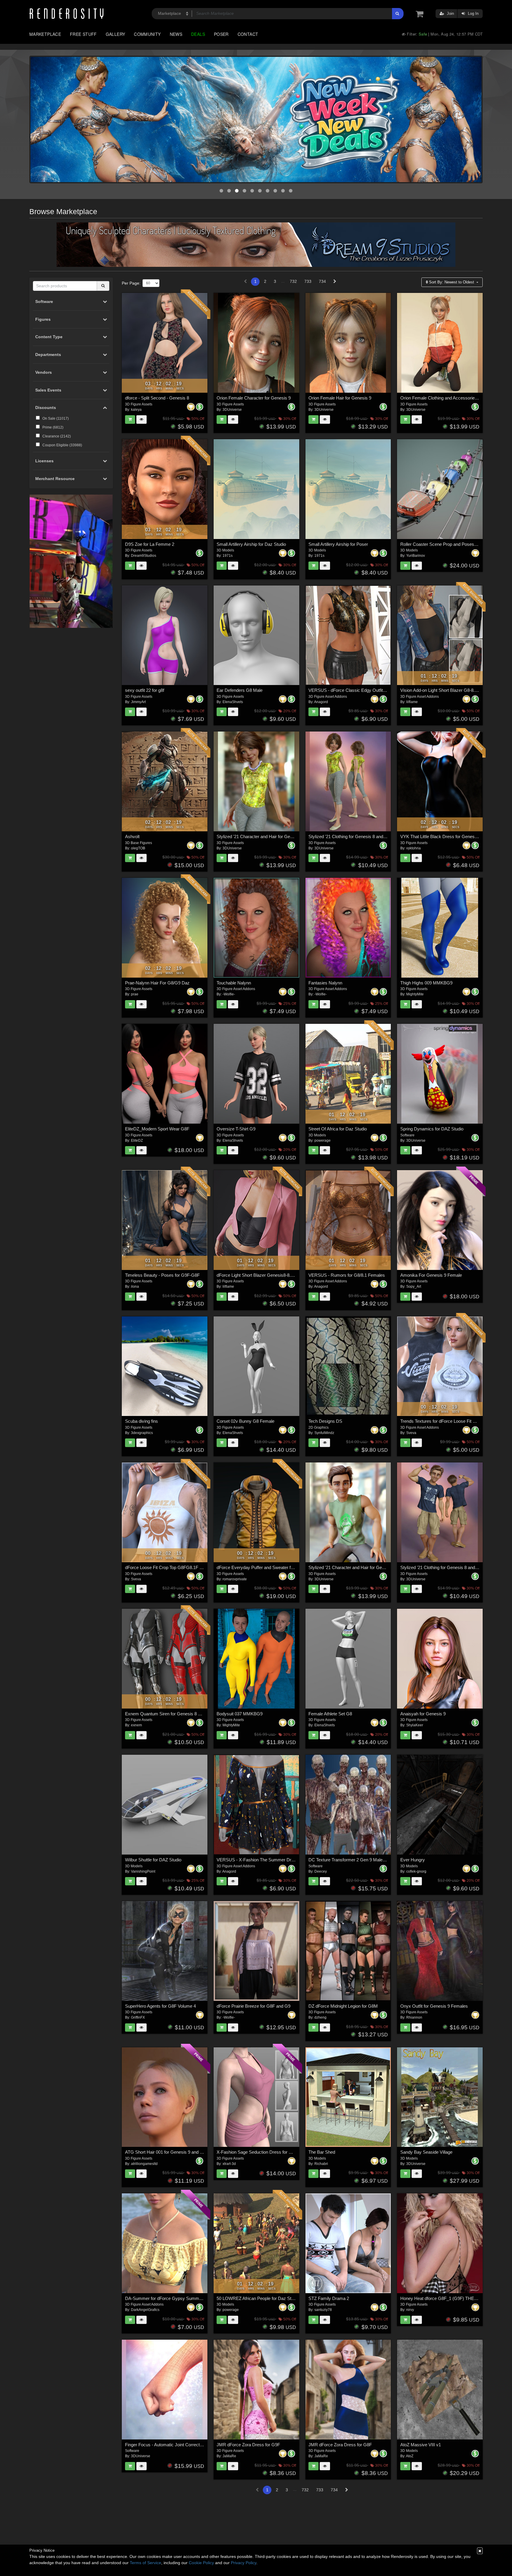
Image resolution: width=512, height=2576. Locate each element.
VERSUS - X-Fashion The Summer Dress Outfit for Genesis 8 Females (286, 1860)
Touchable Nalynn (234, 983)
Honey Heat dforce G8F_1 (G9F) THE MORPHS (448, 2298)
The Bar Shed (322, 2152)
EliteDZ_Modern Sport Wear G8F (157, 1129)
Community (147, 34)
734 (322, 281)
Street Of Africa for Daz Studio (338, 1129)
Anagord (321, 702)
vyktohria (413, 848)
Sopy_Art (414, 1287)
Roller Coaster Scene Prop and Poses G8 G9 (444, 544)
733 (308, 281)
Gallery (116, 34)
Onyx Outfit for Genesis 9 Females (434, 2006)
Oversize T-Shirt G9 (236, 1129)
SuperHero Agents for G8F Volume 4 (160, 2006)
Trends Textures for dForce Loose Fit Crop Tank (446, 1421)
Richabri (321, 2164)
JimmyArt (138, 702)
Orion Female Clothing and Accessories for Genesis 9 (452, 398)
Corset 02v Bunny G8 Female (245, 1421)
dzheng (320, 2017)
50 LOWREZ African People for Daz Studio (258, 2298)
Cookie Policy (201, 2563)
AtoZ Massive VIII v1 (421, 2445)
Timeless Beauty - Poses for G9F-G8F (162, 1275)
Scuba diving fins (141, 1421)
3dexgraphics (142, 1433)
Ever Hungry (413, 1860)
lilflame (412, 702)
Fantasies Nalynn (325, 983)
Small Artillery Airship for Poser (338, 544)
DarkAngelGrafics (145, 2310)
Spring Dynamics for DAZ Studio (432, 1129)
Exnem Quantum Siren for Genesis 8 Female (169, 1714)
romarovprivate (235, 1579)
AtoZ (410, 2456)
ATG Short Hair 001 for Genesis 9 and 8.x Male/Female (179, 2152)
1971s (228, 556)
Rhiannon (414, 2017)
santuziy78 (323, 2310)
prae (135, 994)
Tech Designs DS (325, 1421)
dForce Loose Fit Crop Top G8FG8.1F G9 (165, 1567)
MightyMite (415, 994)
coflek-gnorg (416, 1871)
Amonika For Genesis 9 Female (431, 1275)
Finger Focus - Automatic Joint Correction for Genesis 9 (179, 2445)
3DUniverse (232, 410)
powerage (323, 1141)
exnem (136, 1725)
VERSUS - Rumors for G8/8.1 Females (347, 1275)
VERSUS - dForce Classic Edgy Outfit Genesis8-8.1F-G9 (364, 690)
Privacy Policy (244, 2563)
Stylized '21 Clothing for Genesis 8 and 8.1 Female (357, 837)
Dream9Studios (144, 556)
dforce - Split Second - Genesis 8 (157, 398)
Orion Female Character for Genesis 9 (254, 398)
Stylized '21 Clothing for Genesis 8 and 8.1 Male (447, 1567)
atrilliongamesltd (144, 2164)
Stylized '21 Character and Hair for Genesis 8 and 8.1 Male (365, 1567)
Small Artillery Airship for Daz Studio (251, 544)
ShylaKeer (415, 1725)
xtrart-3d (229, 2164)
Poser (221, 34)
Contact (248, 34)
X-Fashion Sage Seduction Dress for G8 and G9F (265, 2152)
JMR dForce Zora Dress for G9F (248, 2445)
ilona (135, 1287)
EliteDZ (137, 1141)
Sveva (411, 1433)
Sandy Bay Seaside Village (426, 2152)
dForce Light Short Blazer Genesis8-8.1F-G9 (260, 1275)
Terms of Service (145, 2563)
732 (293, 281)
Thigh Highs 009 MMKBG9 (426, 983)
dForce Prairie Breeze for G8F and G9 (253, 2006)
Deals (198, 34)
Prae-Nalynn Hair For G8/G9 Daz (157, 983)
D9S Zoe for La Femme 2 (150, 544)
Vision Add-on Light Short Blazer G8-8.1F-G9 (444, 690)
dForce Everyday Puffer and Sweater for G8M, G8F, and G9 (275, 1567)
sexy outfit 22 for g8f (145, 690)
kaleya (136, 410)
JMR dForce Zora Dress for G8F (340, 2445)
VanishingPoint (143, 1871)
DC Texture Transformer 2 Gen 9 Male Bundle (353, 1860)
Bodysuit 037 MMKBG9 (240, 1714)
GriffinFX (138, 2017)
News (176, 34)
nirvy (410, 2310)
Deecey (321, 1871)
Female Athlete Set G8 (330, 1714)
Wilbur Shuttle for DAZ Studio (153, 1860)
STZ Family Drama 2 (329, 2298)
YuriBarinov (416, 556)
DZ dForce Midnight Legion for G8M (343, 2006)
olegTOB (138, 848)
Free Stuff (83, 34)
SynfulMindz (324, 1433)
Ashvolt (132, 837)
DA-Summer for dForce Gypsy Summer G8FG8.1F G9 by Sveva (188, 2298)
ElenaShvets (233, 702)
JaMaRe (229, 2456)
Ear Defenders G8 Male (240, 690)
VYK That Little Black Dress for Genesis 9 (441, 837)
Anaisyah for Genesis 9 (423, 1714)
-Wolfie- (229, 994)
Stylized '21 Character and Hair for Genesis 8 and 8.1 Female (276, 837)
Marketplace (45, 34)
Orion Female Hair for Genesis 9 (340, 398)
